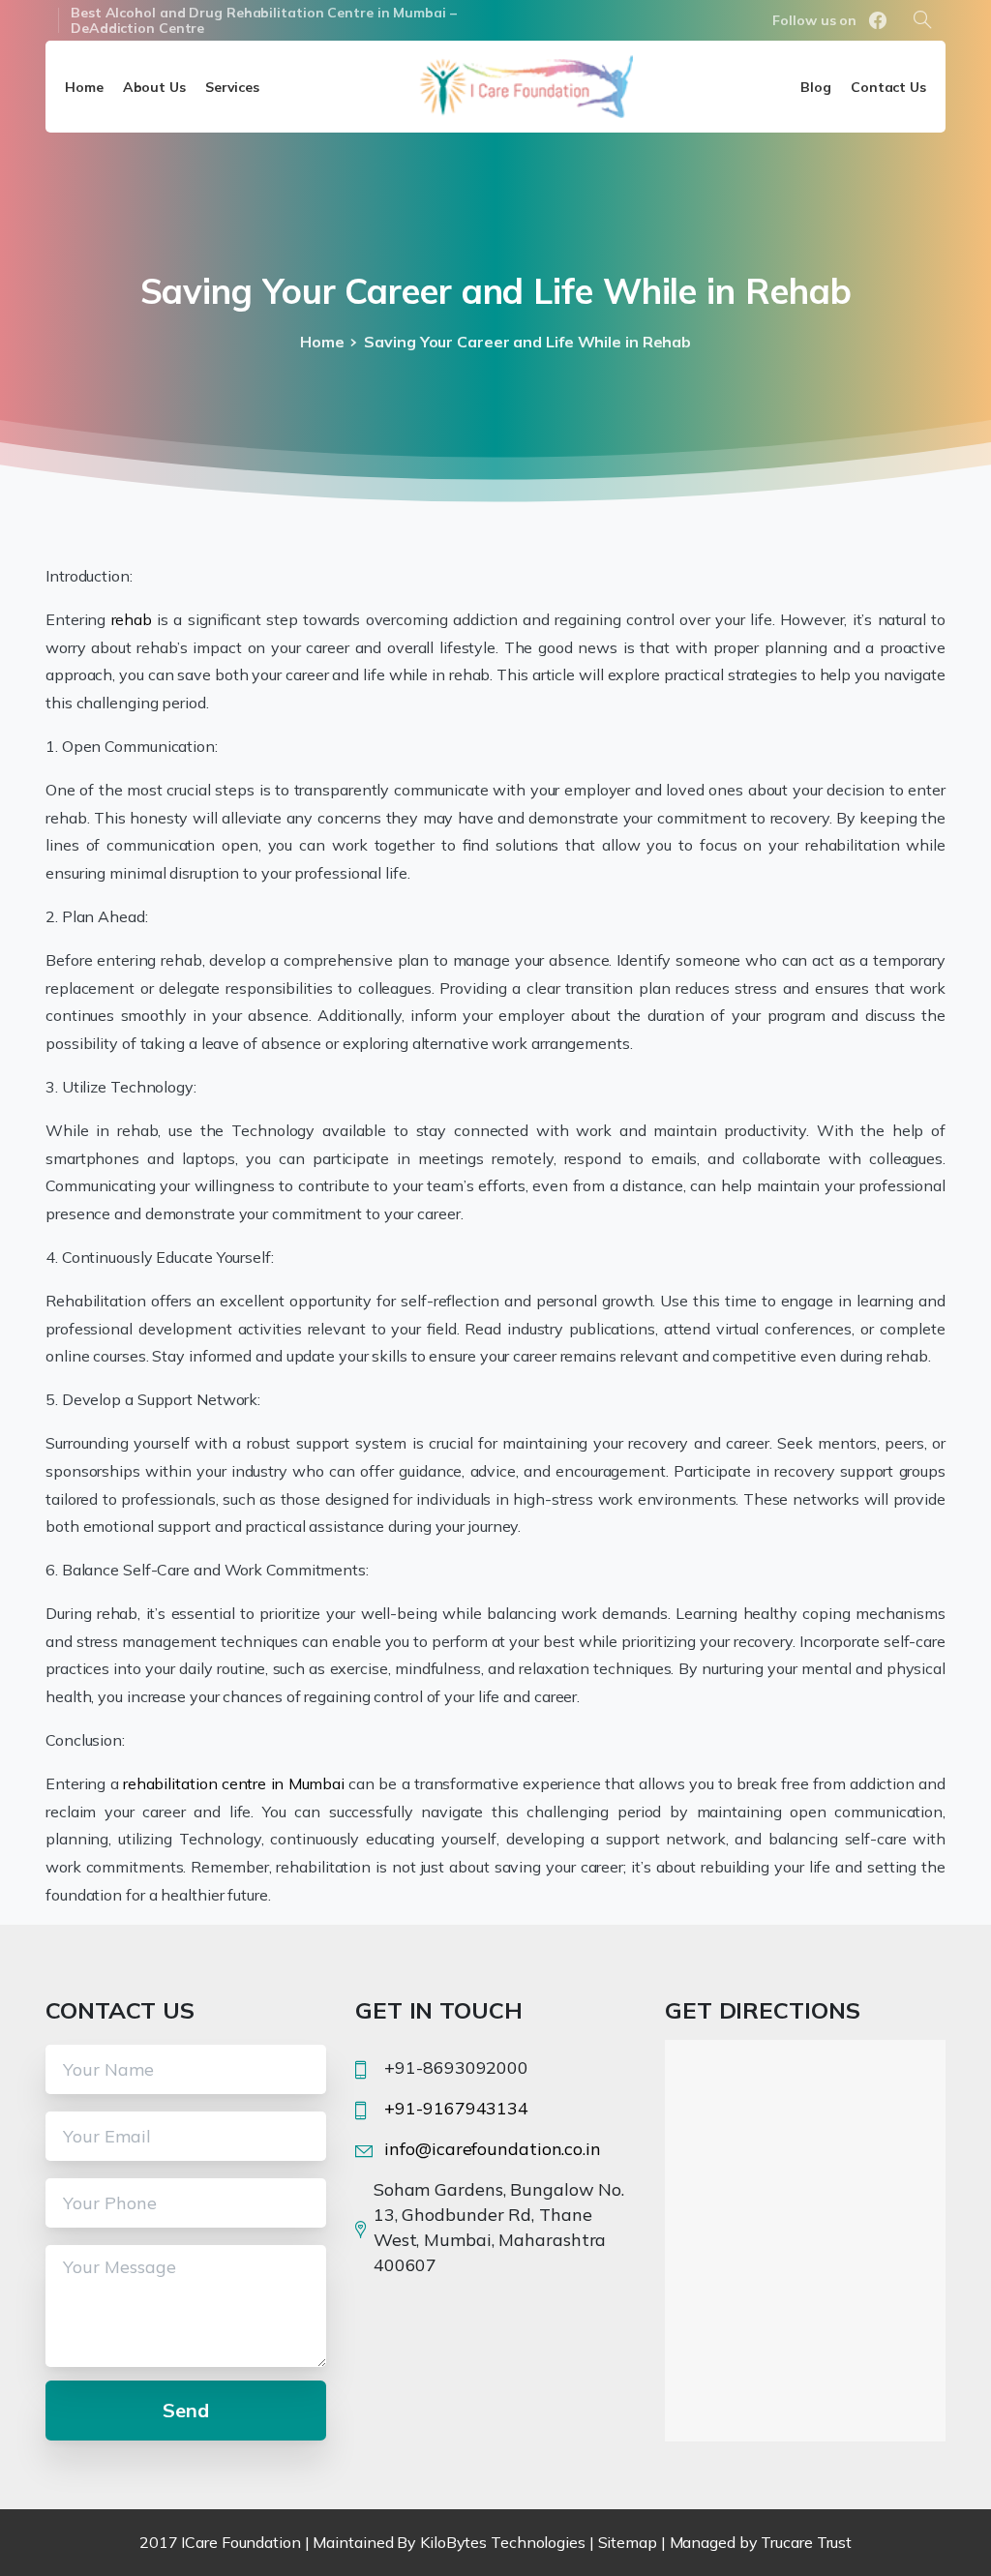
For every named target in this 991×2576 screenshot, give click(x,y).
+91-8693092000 (456, 2067)
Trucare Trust (806, 2542)
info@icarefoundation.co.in (492, 2149)
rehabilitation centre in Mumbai (234, 1783)
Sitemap (628, 2542)
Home (322, 342)
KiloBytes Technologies (503, 2542)
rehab (132, 619)
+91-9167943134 (456, 2108)
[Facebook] (878, 20)
